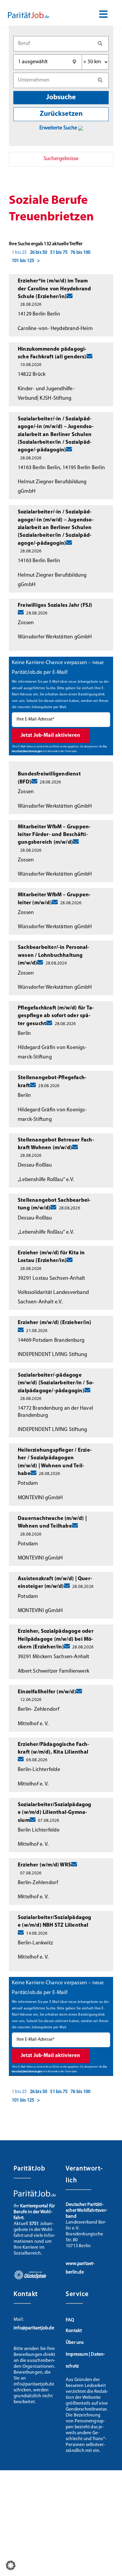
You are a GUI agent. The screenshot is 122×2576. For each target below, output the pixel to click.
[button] (11, 2565)
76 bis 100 (80, 253)
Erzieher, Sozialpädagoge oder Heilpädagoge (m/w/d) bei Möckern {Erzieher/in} (56, 1639)
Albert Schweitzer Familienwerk (53, 1671)
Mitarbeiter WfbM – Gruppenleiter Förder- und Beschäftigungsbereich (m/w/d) (54, 835)
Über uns (75, 2343)
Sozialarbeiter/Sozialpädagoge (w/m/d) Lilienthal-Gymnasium (55, 1813)
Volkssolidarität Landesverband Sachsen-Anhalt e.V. (53, 1297)
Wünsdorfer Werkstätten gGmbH (55, 637)
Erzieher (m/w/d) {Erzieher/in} (54, 1323)
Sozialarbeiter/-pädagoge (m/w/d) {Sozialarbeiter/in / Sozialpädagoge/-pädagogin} (56, 1383)
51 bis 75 (59, 253)
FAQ (70, 2320)
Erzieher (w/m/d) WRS (44, 1865)
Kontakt (74, 2331)
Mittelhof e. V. (33, 1724)
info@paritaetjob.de (34, 2328)
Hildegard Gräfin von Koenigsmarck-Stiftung (52, 1053)
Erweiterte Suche (59, 128)
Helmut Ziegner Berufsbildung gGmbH (52, 487)
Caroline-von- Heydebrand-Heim (55, 329)
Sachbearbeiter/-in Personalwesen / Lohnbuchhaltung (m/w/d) (53, 956)
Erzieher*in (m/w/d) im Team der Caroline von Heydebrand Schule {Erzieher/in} (54, 289)
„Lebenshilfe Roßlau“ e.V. (46, 1180)
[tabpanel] (61, 1145)
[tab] (61, 159)
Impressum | (78, 2354)
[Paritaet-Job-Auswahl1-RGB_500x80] (29, 14)
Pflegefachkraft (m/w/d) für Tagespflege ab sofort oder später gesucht (56, 1016)
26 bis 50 (39, 253)
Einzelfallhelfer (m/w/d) (47, 1692)
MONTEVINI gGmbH (40, 1498)
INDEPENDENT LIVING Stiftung (52, 1355)
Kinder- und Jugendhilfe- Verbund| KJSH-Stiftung (46, 394)
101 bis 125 (23, 261)
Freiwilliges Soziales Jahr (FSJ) (55, 606)
